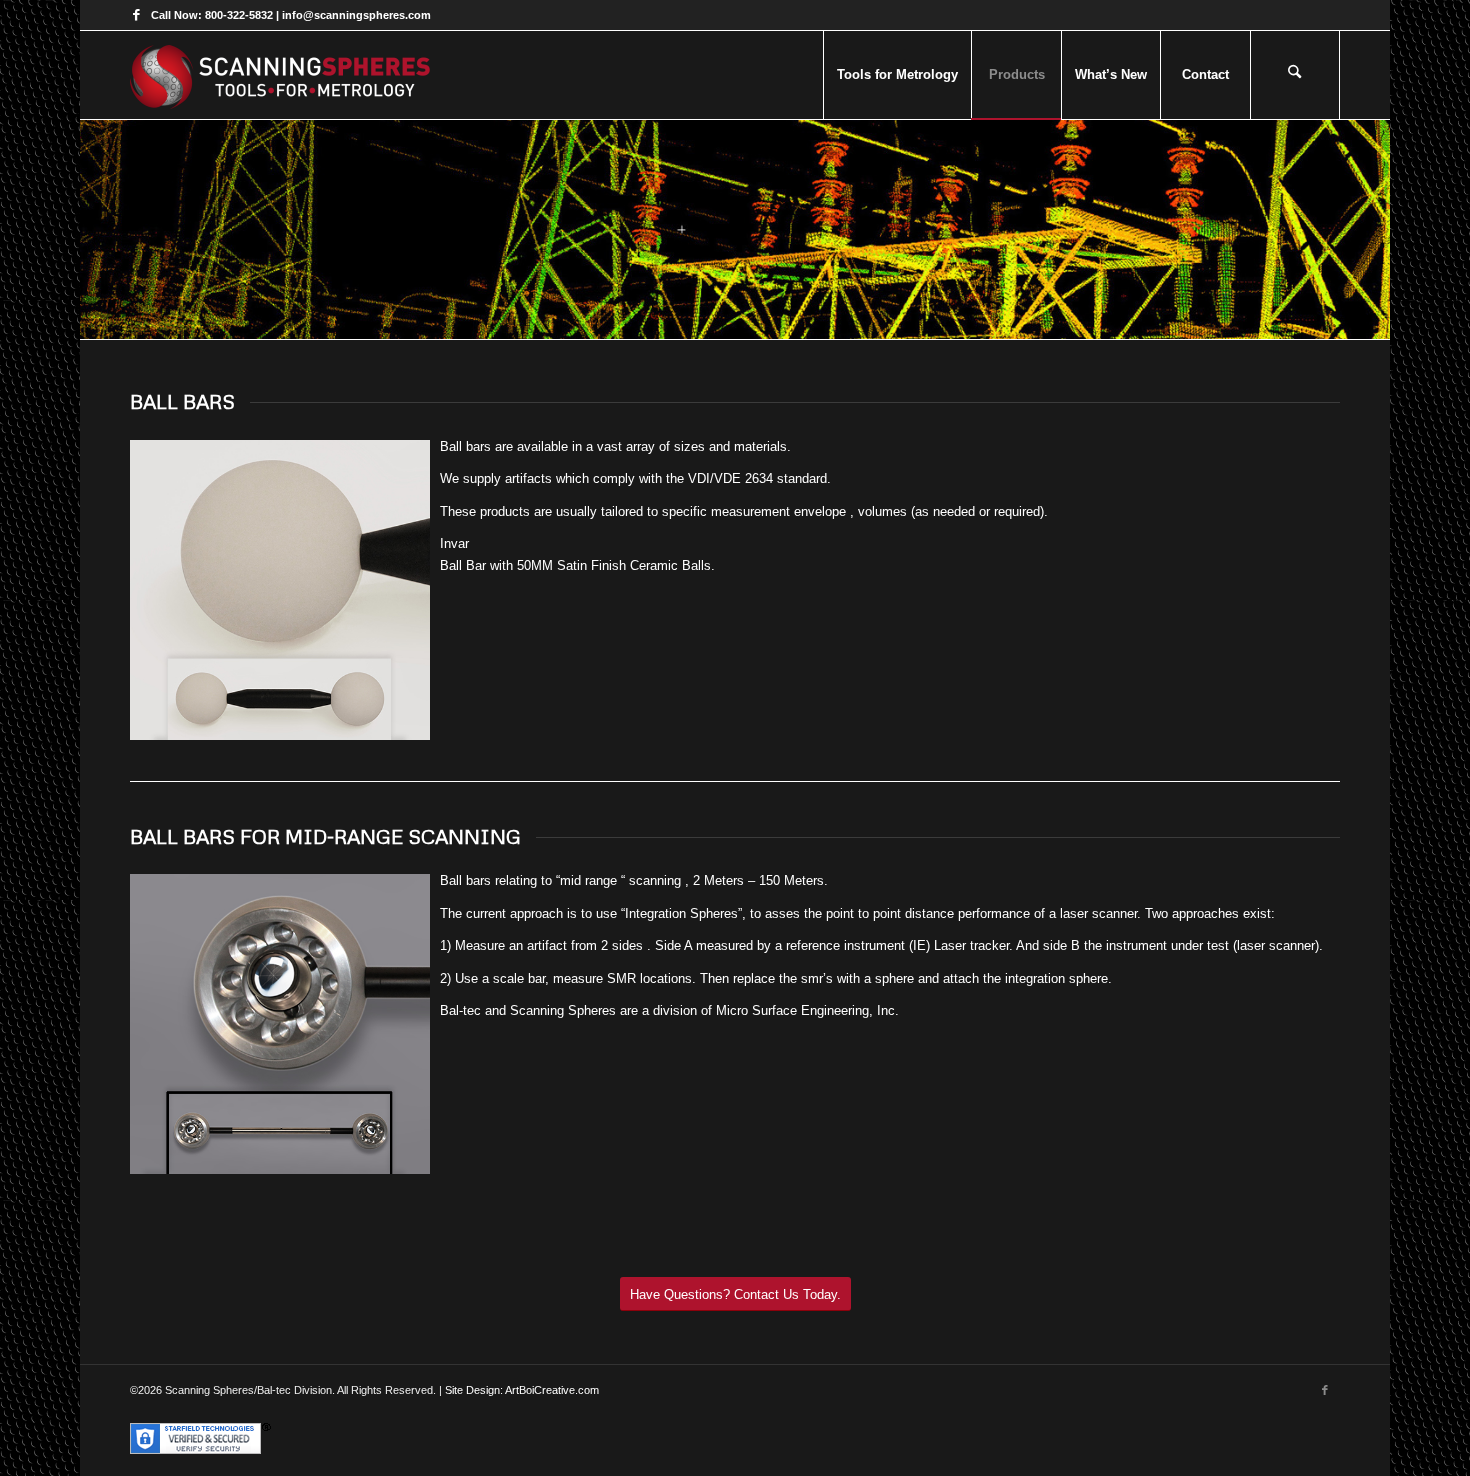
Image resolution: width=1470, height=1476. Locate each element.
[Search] (1295, 75)
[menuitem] (897, 75)
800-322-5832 (239, 15)
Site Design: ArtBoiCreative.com (522, 1390)
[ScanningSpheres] (280, 75)
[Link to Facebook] (136, 15)
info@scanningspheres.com (356, 15)
